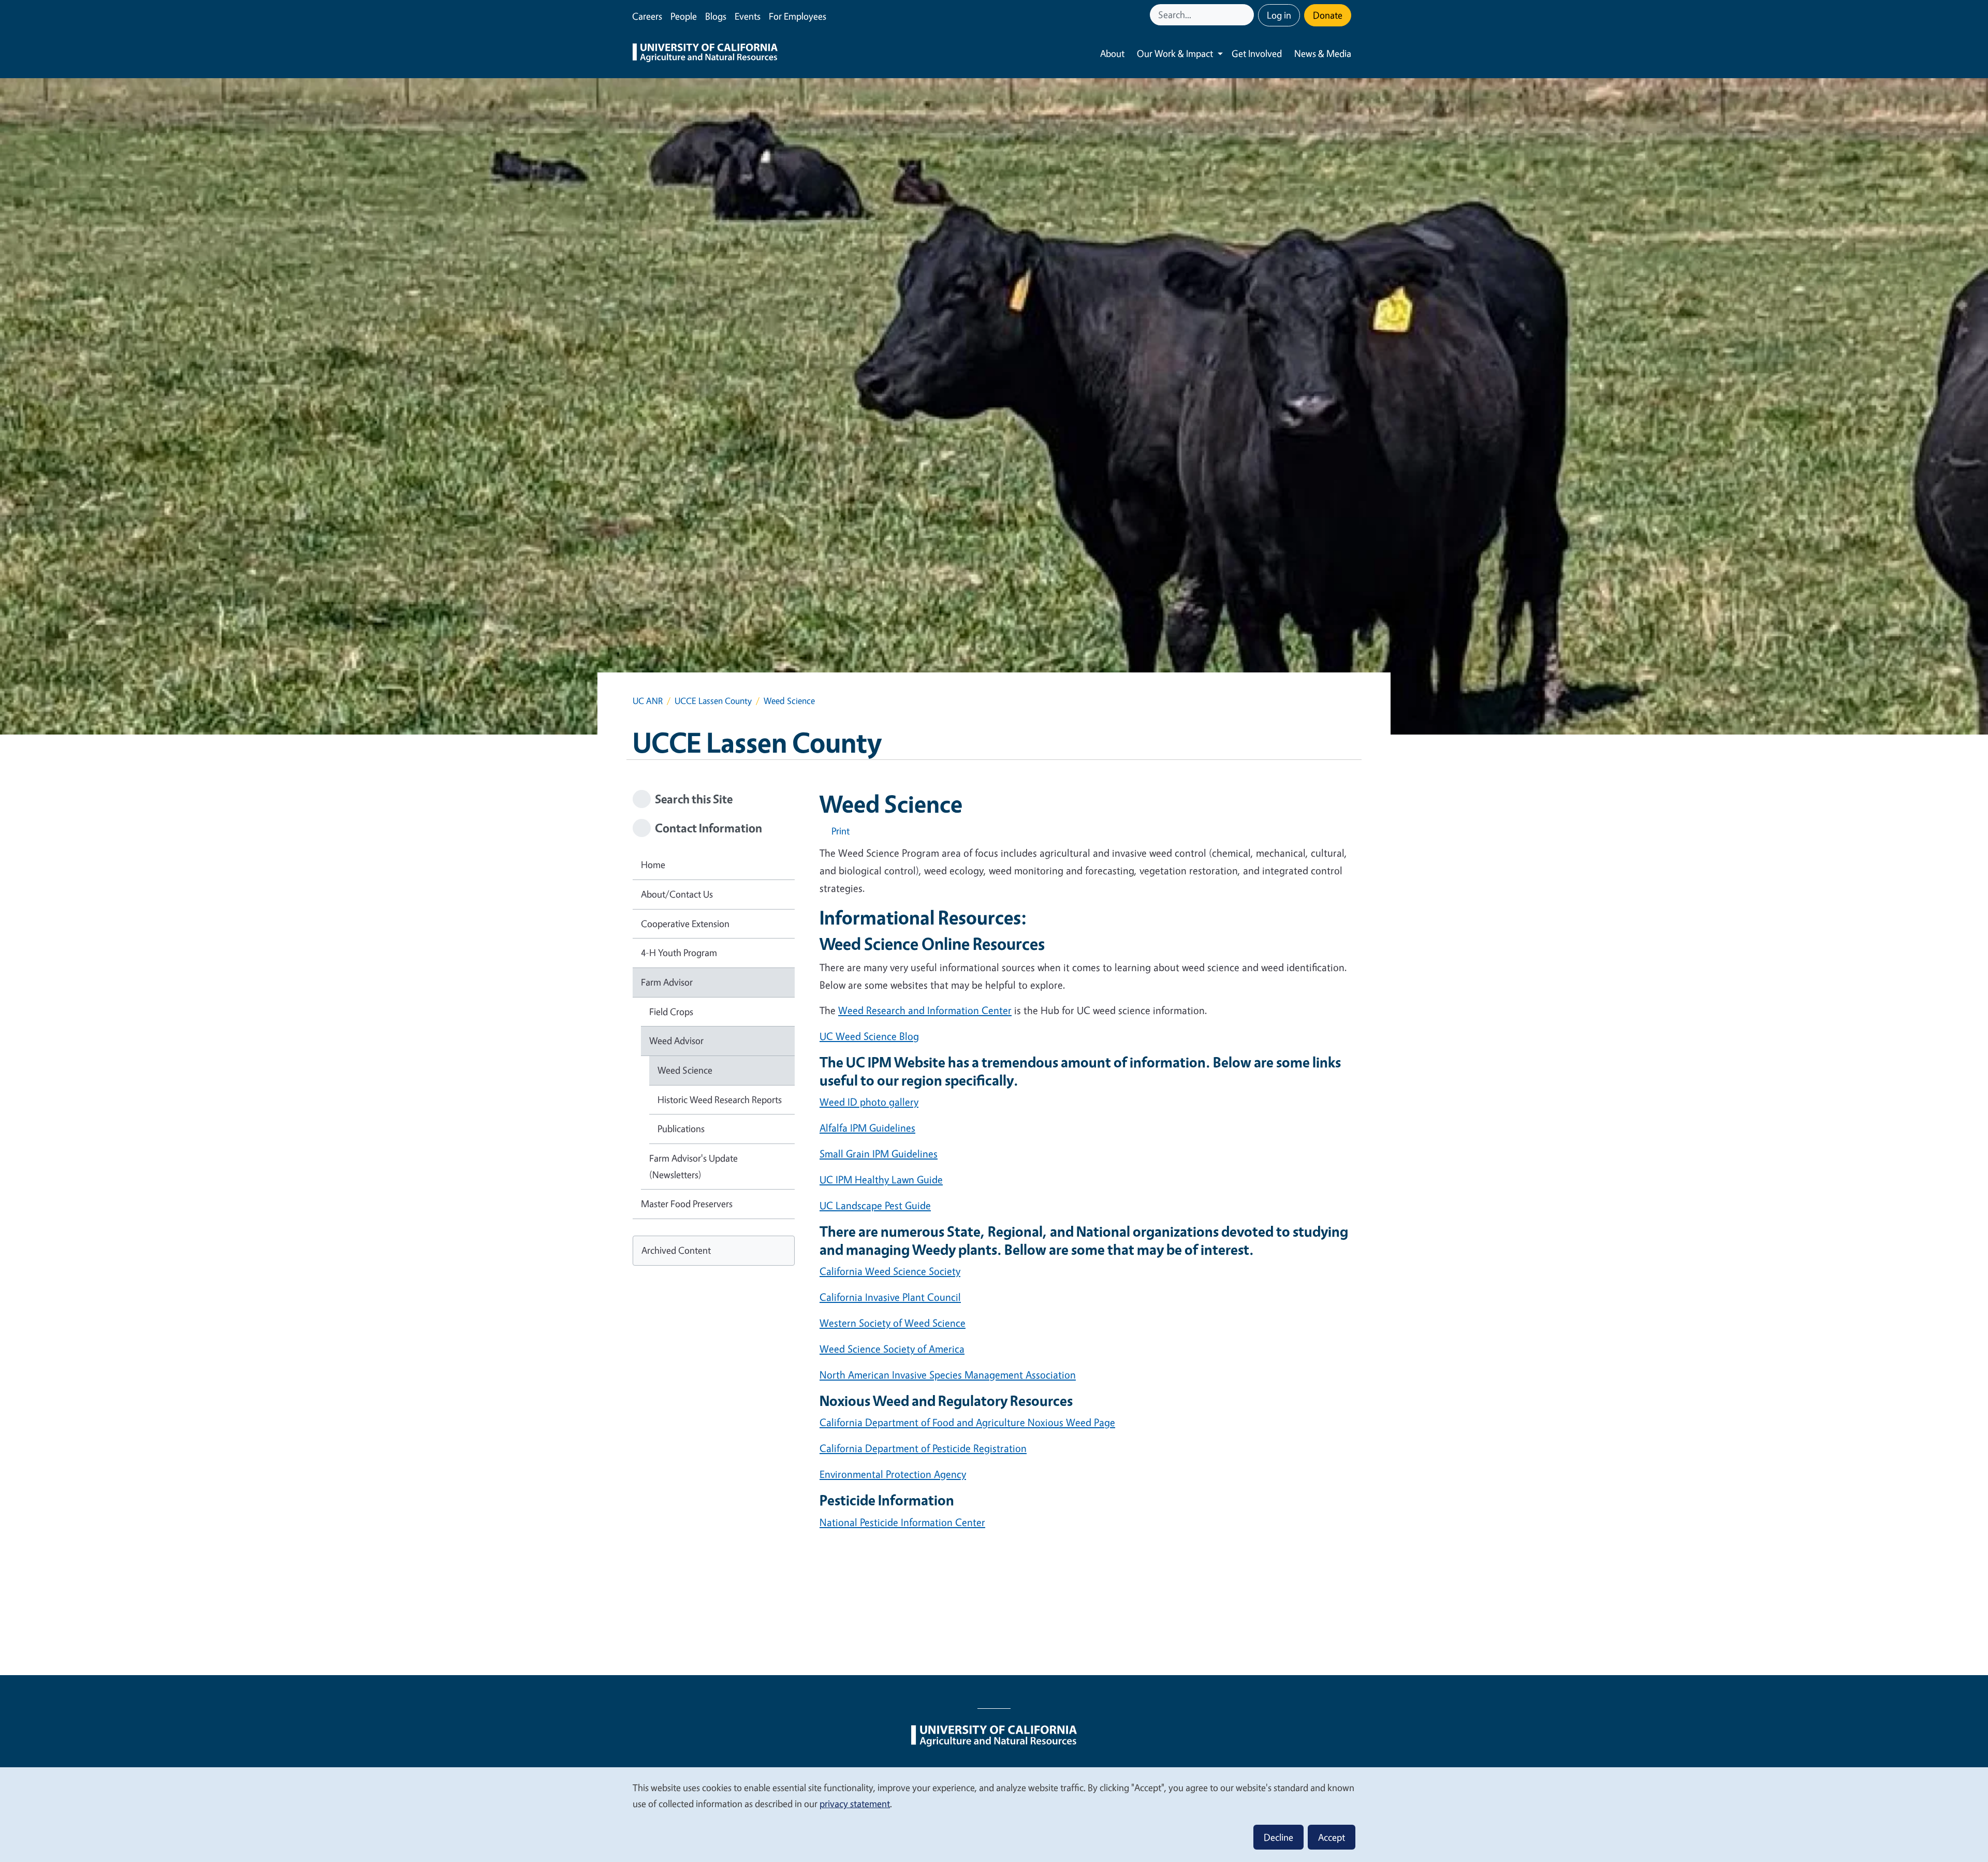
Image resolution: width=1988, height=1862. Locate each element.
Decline (1278, 1837)
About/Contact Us (677, 894)
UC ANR (648, 701)
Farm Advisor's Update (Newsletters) (693, 1166)
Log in (1279, 15)
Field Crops (671, 1011)
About (1112, 53)
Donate (1328, 15)
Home (653, 864)
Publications (681, 1128)
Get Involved (1257, 53)
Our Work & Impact (1175, 53)
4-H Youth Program (679, 952)
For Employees (798, 16)
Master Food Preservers (687, 1204)
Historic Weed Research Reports (720, 1099)
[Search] (1247, 15)
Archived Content (676, 1250)
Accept (1332, 1837)
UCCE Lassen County (713, 701)
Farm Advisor (667, 982)
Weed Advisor (676, 1040)
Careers (647, 16)
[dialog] (994, 1814)
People (684, 16)
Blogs (716, 16)
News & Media (1323, 53)
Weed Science (685, 1070)
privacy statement (855, 1804)
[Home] (705, 54)
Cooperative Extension (685, 923)
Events (748, 16)
